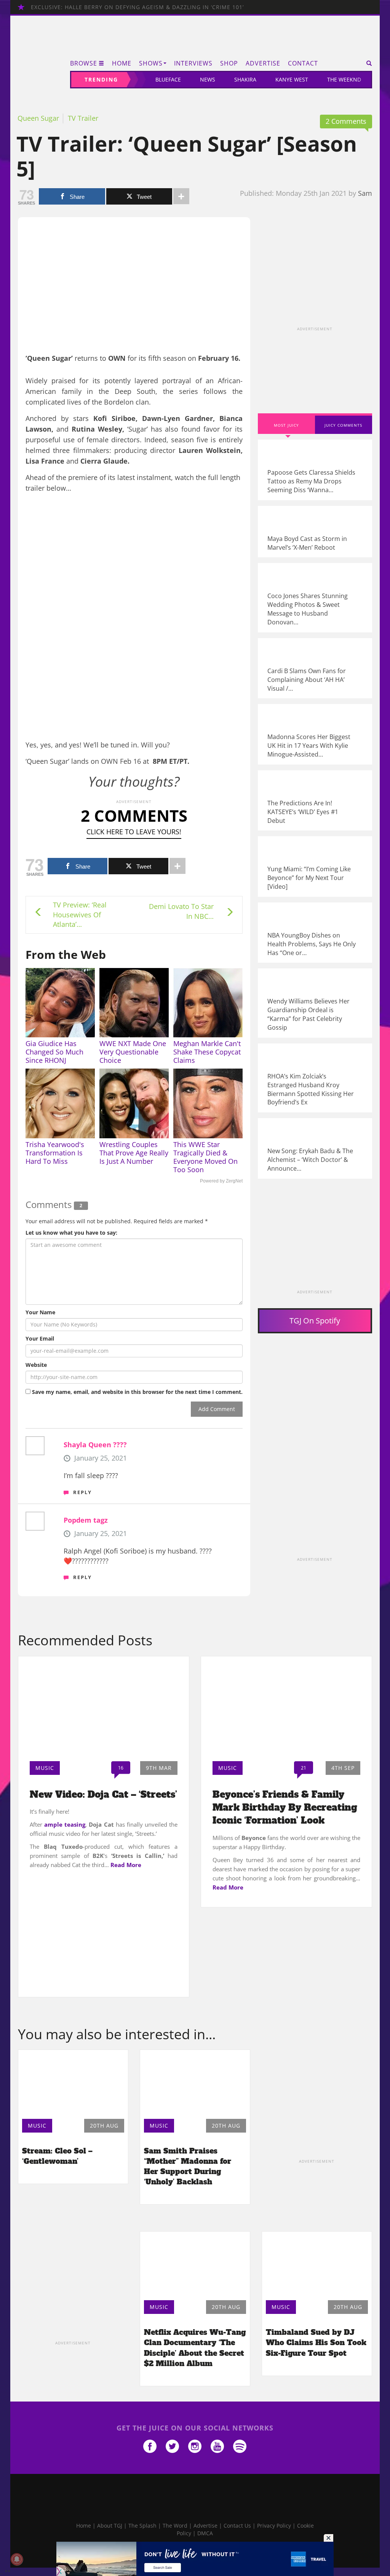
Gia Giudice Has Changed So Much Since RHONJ (54, 1052)
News (208, 79)
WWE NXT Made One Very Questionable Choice (133, 1052)
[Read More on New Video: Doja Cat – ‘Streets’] (104, 1706)
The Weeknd (344, 79)
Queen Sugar (38, 118)
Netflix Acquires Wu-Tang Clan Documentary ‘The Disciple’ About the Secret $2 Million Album (195, 2348)
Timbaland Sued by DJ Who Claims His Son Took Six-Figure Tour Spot (316, 2342)
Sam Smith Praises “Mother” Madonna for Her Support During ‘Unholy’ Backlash (188, 2166)
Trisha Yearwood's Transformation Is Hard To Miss (55, 1153)
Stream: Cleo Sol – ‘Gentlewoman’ (57, 2156)
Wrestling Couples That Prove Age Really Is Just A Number (134, 1153)
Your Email (40, 1338)
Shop (229, 63)
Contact (303, 63)
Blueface (168, 79)
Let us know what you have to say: (71, 1233)
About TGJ (110, 2526)
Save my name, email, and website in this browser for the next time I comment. (137, 1392)
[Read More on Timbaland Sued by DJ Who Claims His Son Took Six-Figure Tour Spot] (317, 2264)
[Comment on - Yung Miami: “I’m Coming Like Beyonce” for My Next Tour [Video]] (315, 866)
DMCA (205, 2533)
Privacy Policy (274, 2526)
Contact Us (237, 2526)
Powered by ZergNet (221, 1181)
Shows (151, 63)
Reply (82, 1492)
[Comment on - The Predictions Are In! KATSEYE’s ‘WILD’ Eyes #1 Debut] (315, 801)
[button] (367, 63)
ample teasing (65, 1824)
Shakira (245, 79)
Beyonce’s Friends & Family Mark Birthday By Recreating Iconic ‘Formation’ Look (285, 1808)
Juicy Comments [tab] (343, 425)
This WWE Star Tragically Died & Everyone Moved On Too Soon (205, 1157)
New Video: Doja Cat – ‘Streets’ (103, 1794)
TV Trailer (83, 118)
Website (36, 1365)
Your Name (40, 1312)
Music (45, 1768)
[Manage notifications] (17, 2559)
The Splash (142, 2526)
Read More (126, 1865)
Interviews (193, 63)
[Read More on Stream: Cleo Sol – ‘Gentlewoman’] (73, 2082)
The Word (175, 2526)
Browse (84, 63)
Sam (365, 193)
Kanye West (292, 79)
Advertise (263, 63)
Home (122, 63)
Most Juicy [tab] (286, 425)
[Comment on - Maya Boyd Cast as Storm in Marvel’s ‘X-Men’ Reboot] (315, 532)
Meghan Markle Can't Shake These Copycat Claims (207, 1052)
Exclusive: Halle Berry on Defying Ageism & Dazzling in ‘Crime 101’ (137, 7)
